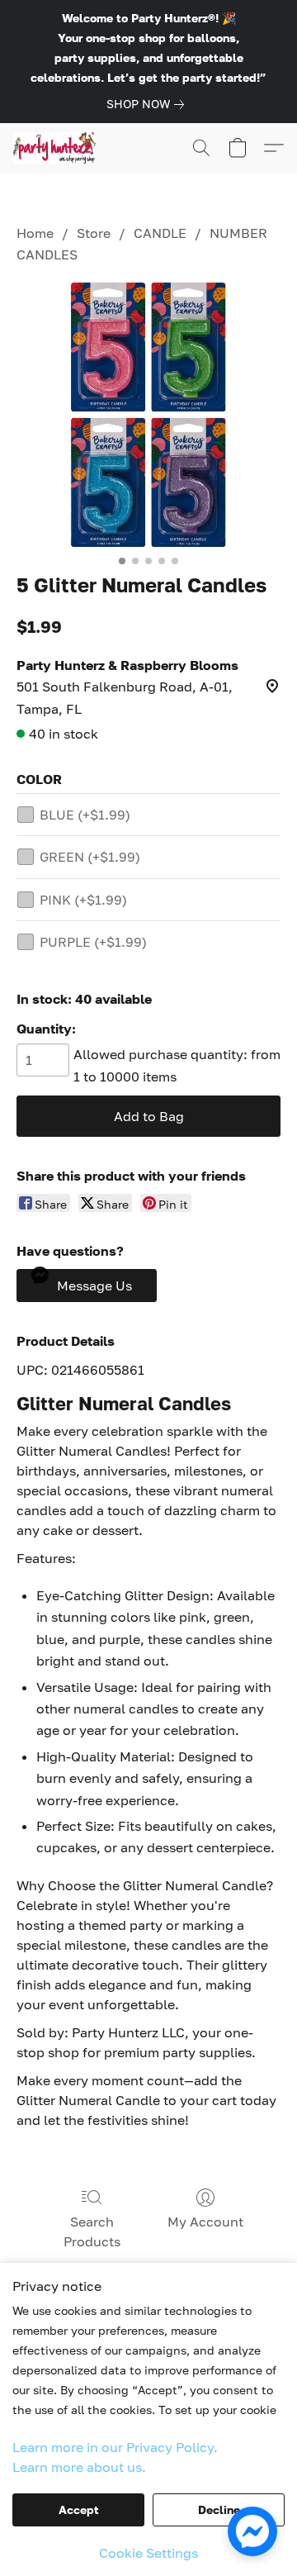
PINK (83, 900)
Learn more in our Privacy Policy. (115, 2447)
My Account (205, 2222)
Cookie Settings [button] (148, 2553)
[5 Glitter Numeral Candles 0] (148, 415)
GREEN (90, 857)
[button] (57, 148)
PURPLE (93, 942)
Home (35, 233)
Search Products (92, 2231)
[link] (148, 104)
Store (94, 233)
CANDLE (160, 233)
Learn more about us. (79, 2467)
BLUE (85, 815)
